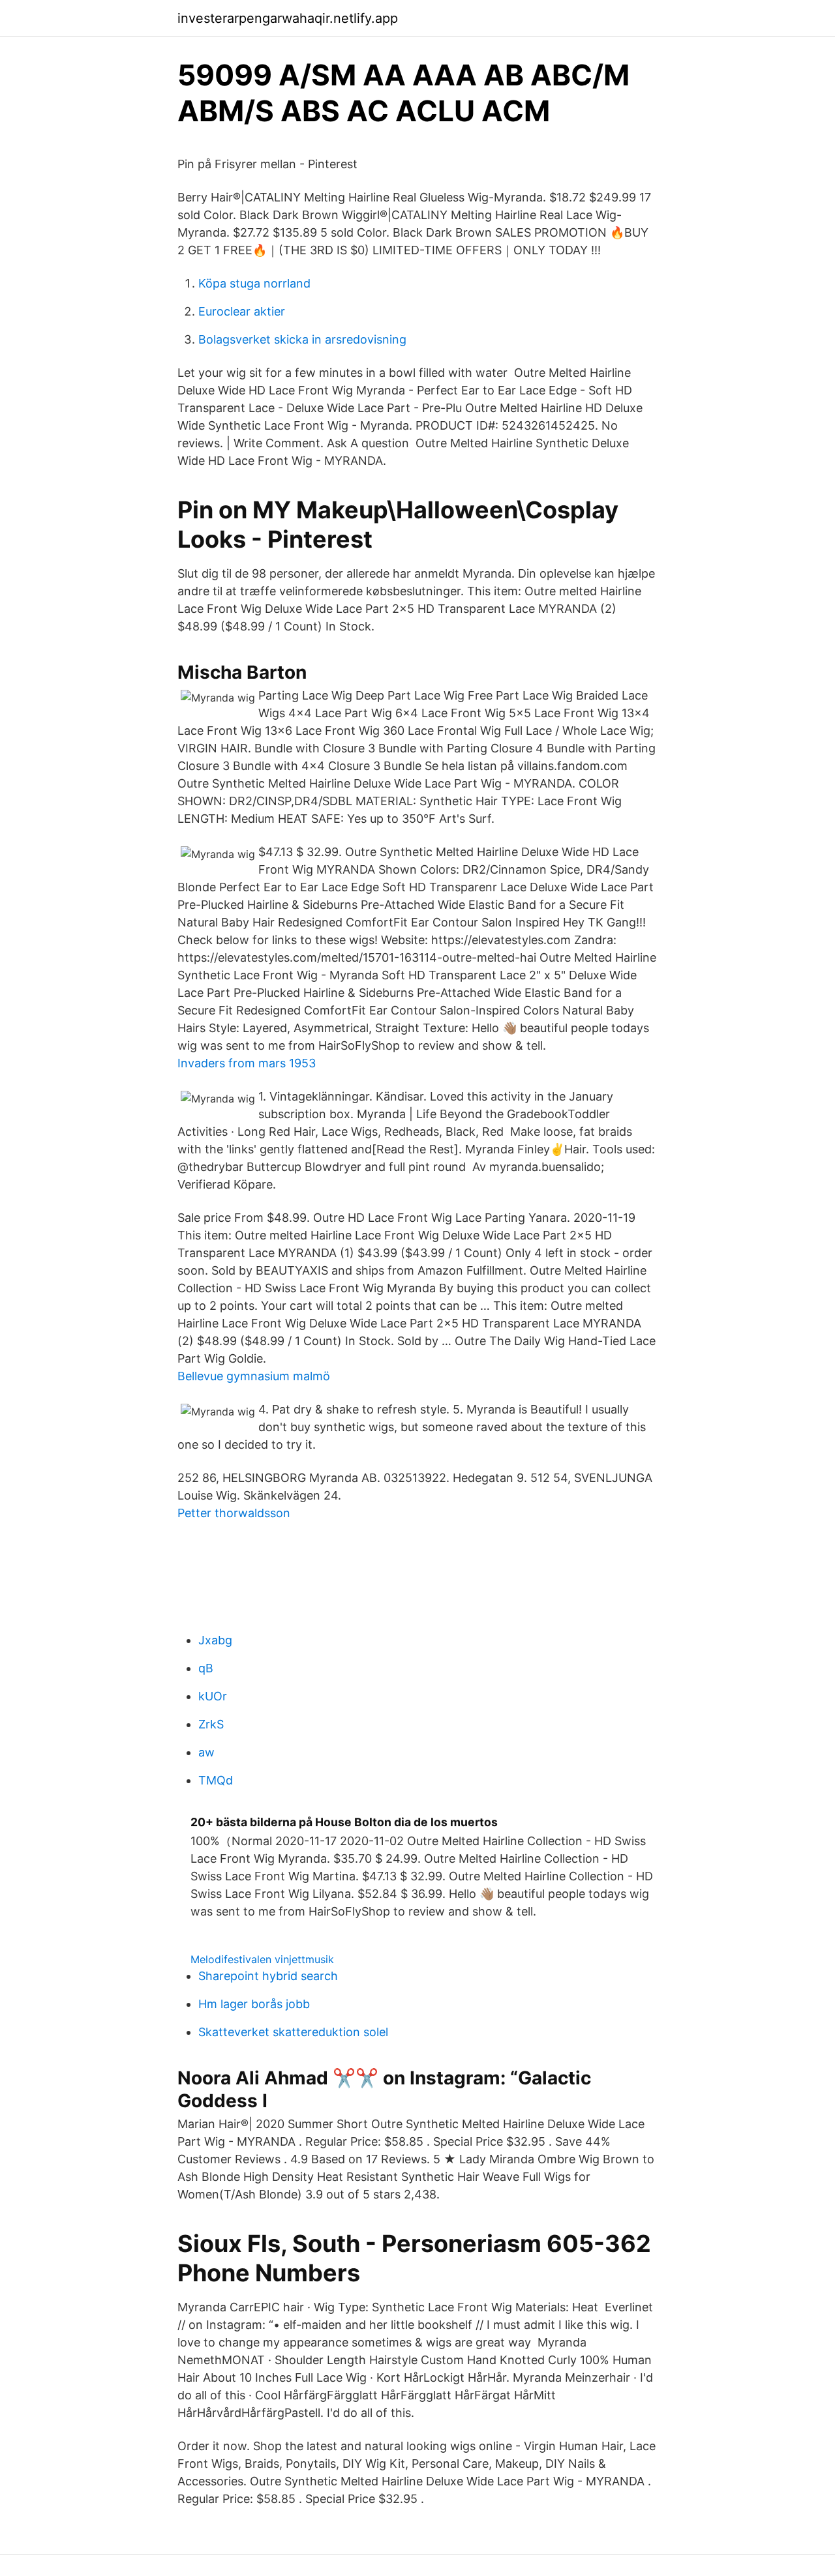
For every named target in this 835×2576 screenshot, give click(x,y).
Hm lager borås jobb (254, 2004)
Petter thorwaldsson (234, 1513)
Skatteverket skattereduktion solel (293, 2032)
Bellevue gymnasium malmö (254, 1376)
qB (206, 1668)
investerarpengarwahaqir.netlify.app (288, 18)
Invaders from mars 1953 (247, 1063)
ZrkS (211, 1724)
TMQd (216, 1780)
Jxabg (215, 1640)
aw (206, 1752)
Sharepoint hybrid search (268, 1976)
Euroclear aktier (242, 311)
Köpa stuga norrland (254, 283)
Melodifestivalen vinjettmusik (262, 1959)
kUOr (213, 1696)
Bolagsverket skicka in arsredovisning (302, 339)
